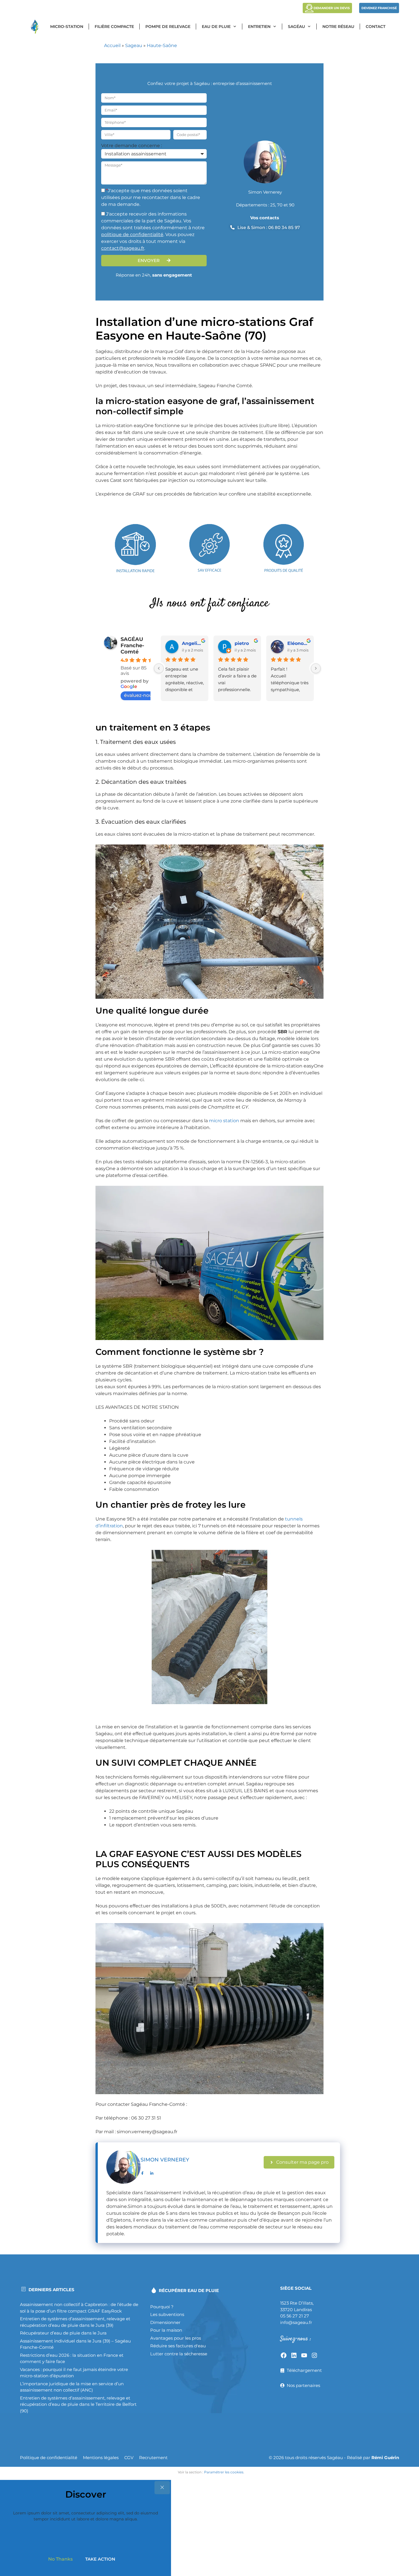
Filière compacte (114, 27)
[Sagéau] (36, 27)
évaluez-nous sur (143, 695)
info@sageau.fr (296, 2322)
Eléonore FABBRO (298, 643)
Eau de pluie (216, 27)
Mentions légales (101, 2458)
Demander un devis (332, 8)
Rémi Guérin (385, 2458)
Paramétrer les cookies (224, 2472)
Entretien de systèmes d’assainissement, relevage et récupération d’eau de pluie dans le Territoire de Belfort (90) (78, 2404)
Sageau (134, 45)
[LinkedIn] (294, 2355)
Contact (376, 27)
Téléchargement (304, 2370)
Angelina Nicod (193, 643)
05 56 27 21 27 (295, 2316)
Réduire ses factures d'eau (178, 2346)
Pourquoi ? (162, 2307)
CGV (129, 2458)
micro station (224, 1121)
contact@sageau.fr (123, 248)
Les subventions (167, 2314)
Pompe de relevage (168, 27)
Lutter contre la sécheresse (179, 2354)
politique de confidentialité (132, 235)
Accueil (112, 45)
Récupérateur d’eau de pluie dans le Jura (63, 2333)
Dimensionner (165, 2322)
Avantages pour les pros (176, 2338)
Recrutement (153, 2458)
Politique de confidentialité (49, 2458)
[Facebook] (284, 2355)
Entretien (259, 27)
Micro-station (67, 27)
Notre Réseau (338, 27)
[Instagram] (314, 2355)
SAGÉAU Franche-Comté (132, 645)
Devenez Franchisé (379, 8)
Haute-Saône (162, 45)
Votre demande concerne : (132, 146)
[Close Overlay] (162, 2488)
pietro (242, 643)
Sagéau (296, 27)
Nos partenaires (303, 2385)
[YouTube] (304, 2355)
